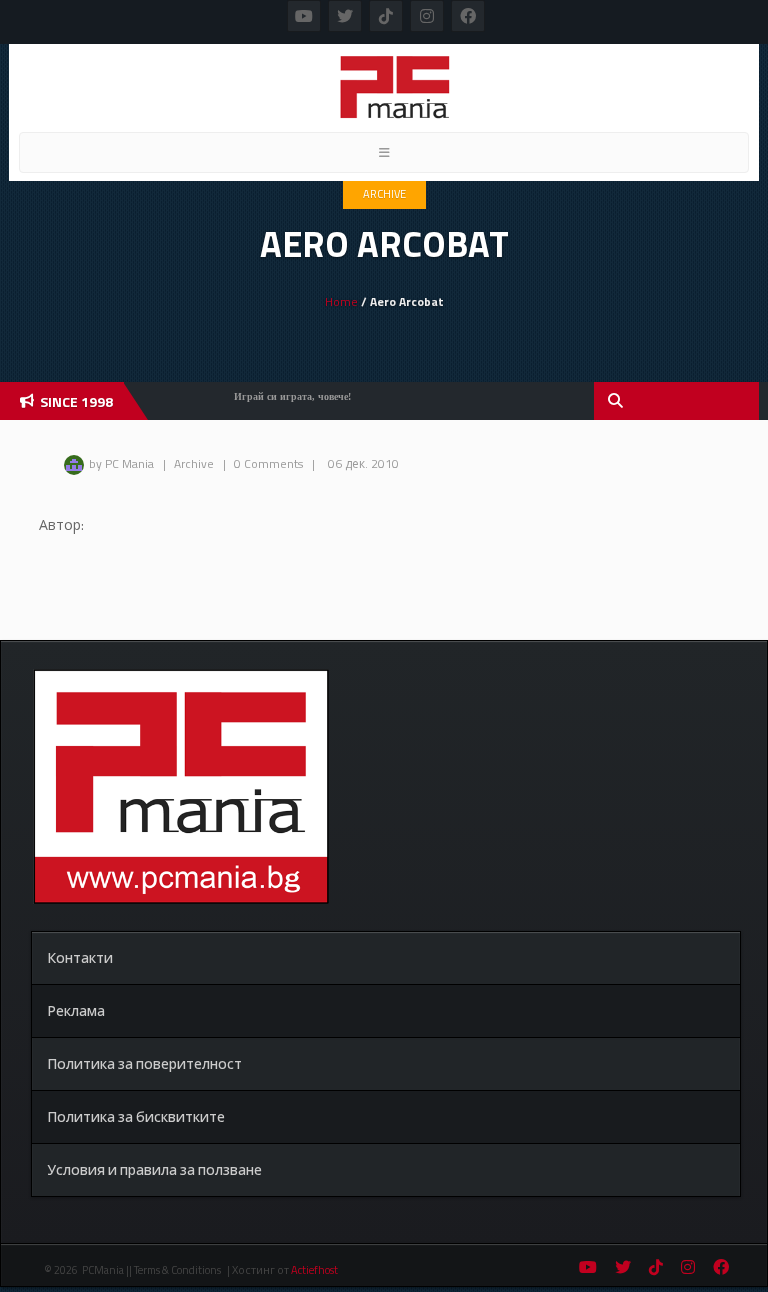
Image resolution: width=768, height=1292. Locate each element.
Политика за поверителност (144, 1063)
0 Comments (268, 463)
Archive (384, 194)
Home (341, 301)
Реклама (76, 1010)
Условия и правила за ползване (154, 1169)
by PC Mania (121, 463)
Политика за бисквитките (136, 1116)
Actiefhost (314, 1270)
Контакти (80, 957)
